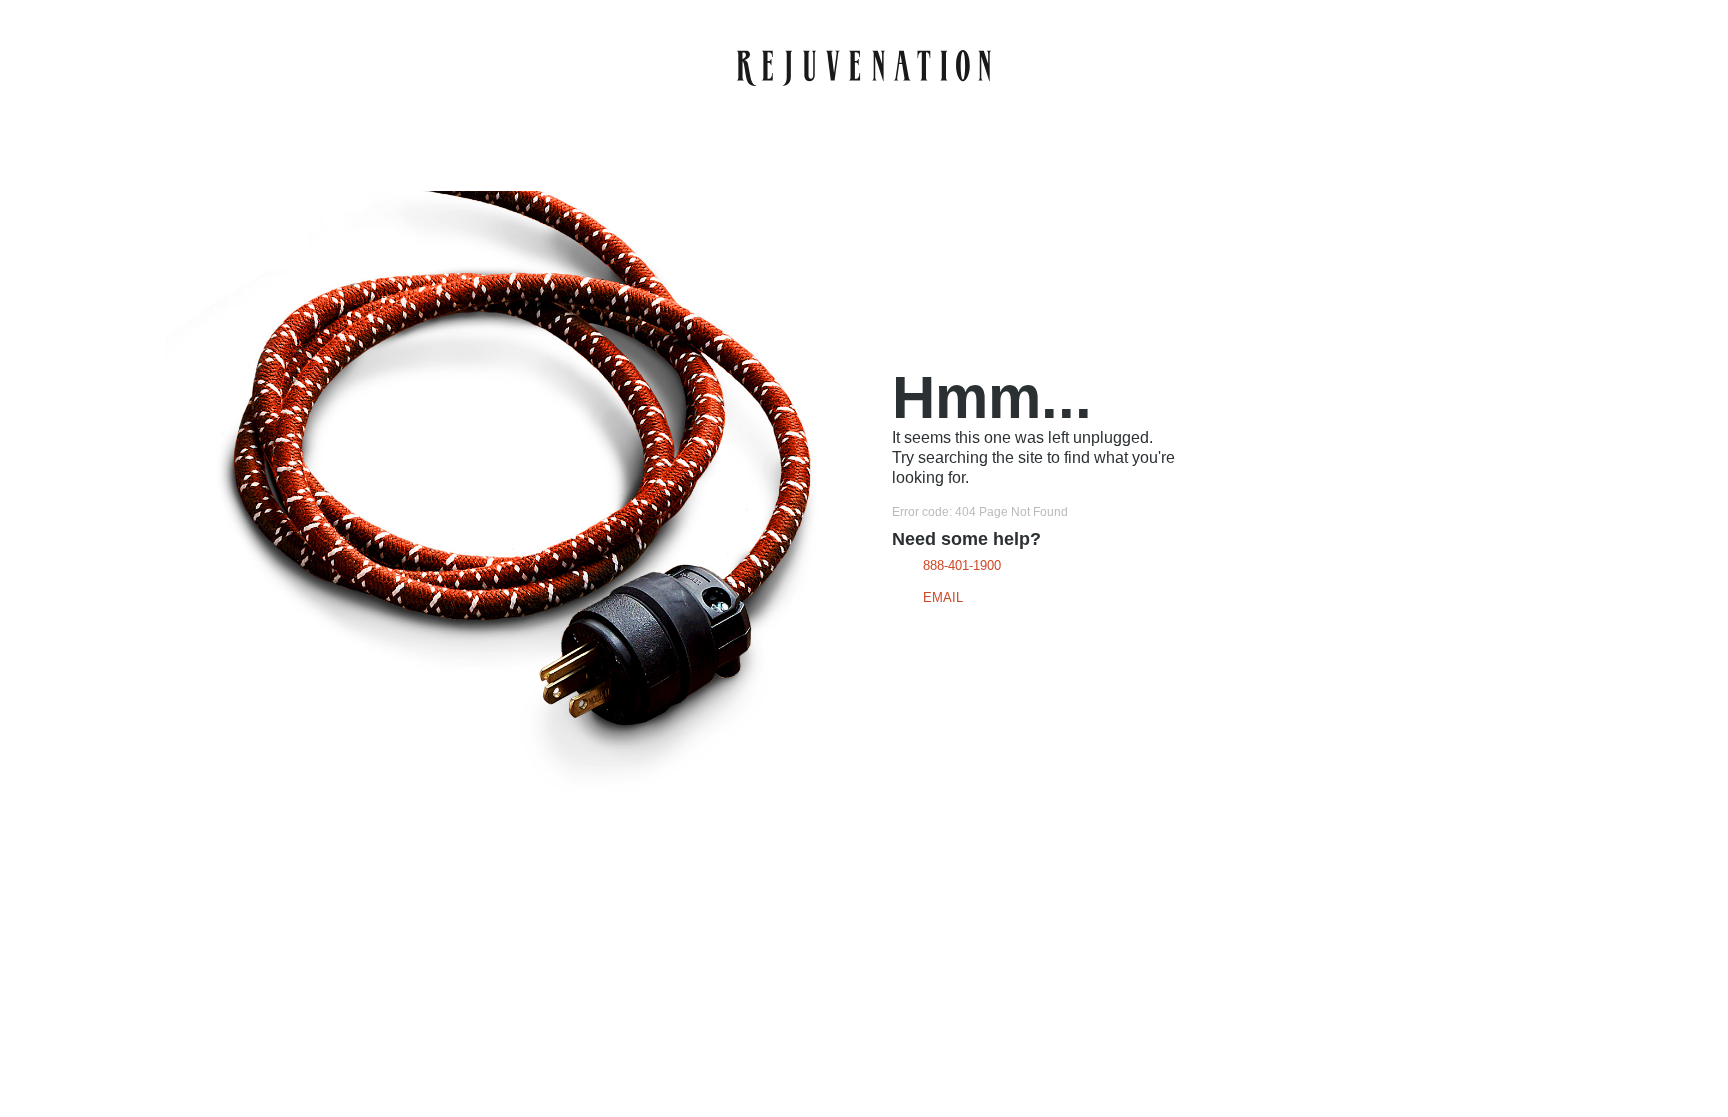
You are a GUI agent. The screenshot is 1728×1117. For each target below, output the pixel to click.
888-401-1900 (962, 565)
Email (943, 597)
